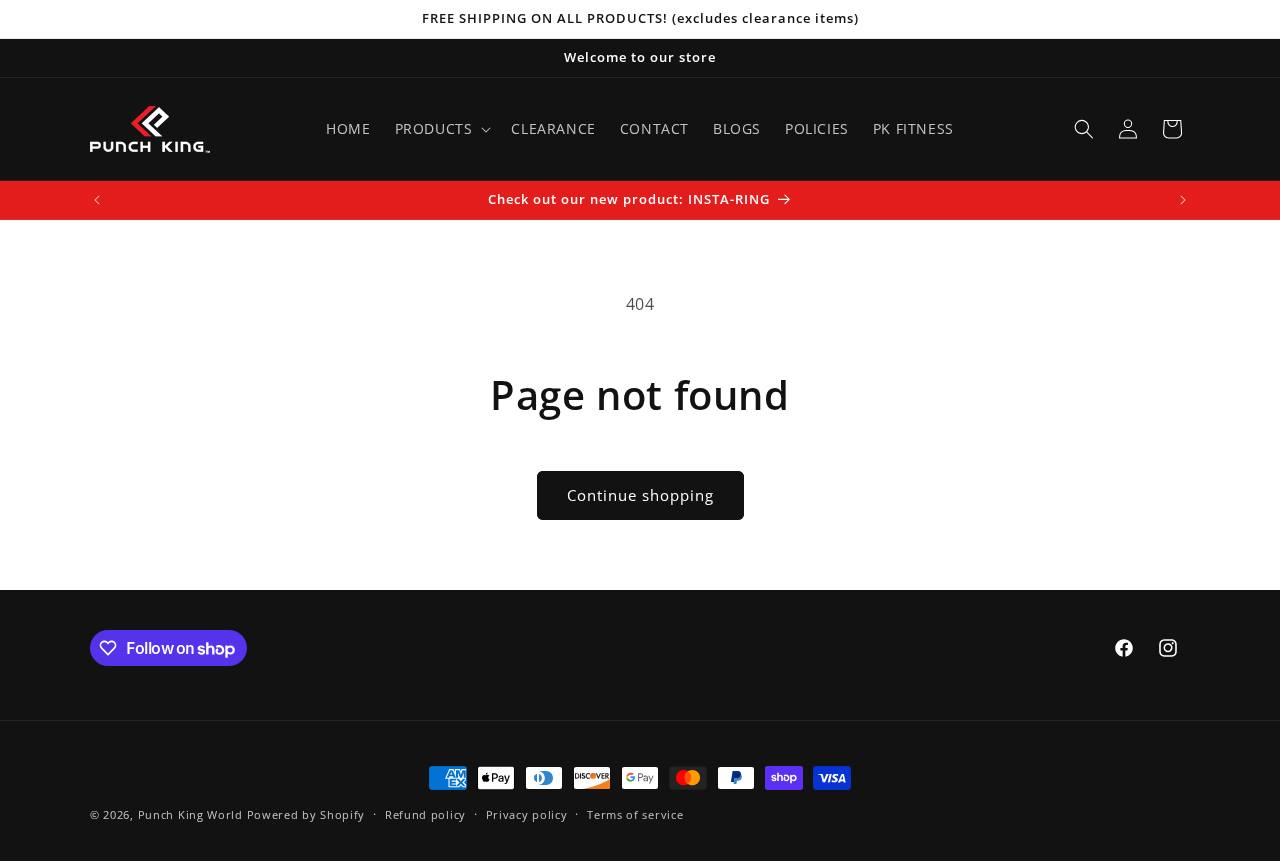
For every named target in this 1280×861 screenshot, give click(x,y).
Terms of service (635, 814)
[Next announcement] (1183, 200)
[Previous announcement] (97, 200)
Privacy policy (527, 814)
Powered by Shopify (306, 814)
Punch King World (190, 814)
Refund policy (425, 814)
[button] (441, 129)
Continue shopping (640, 495)
